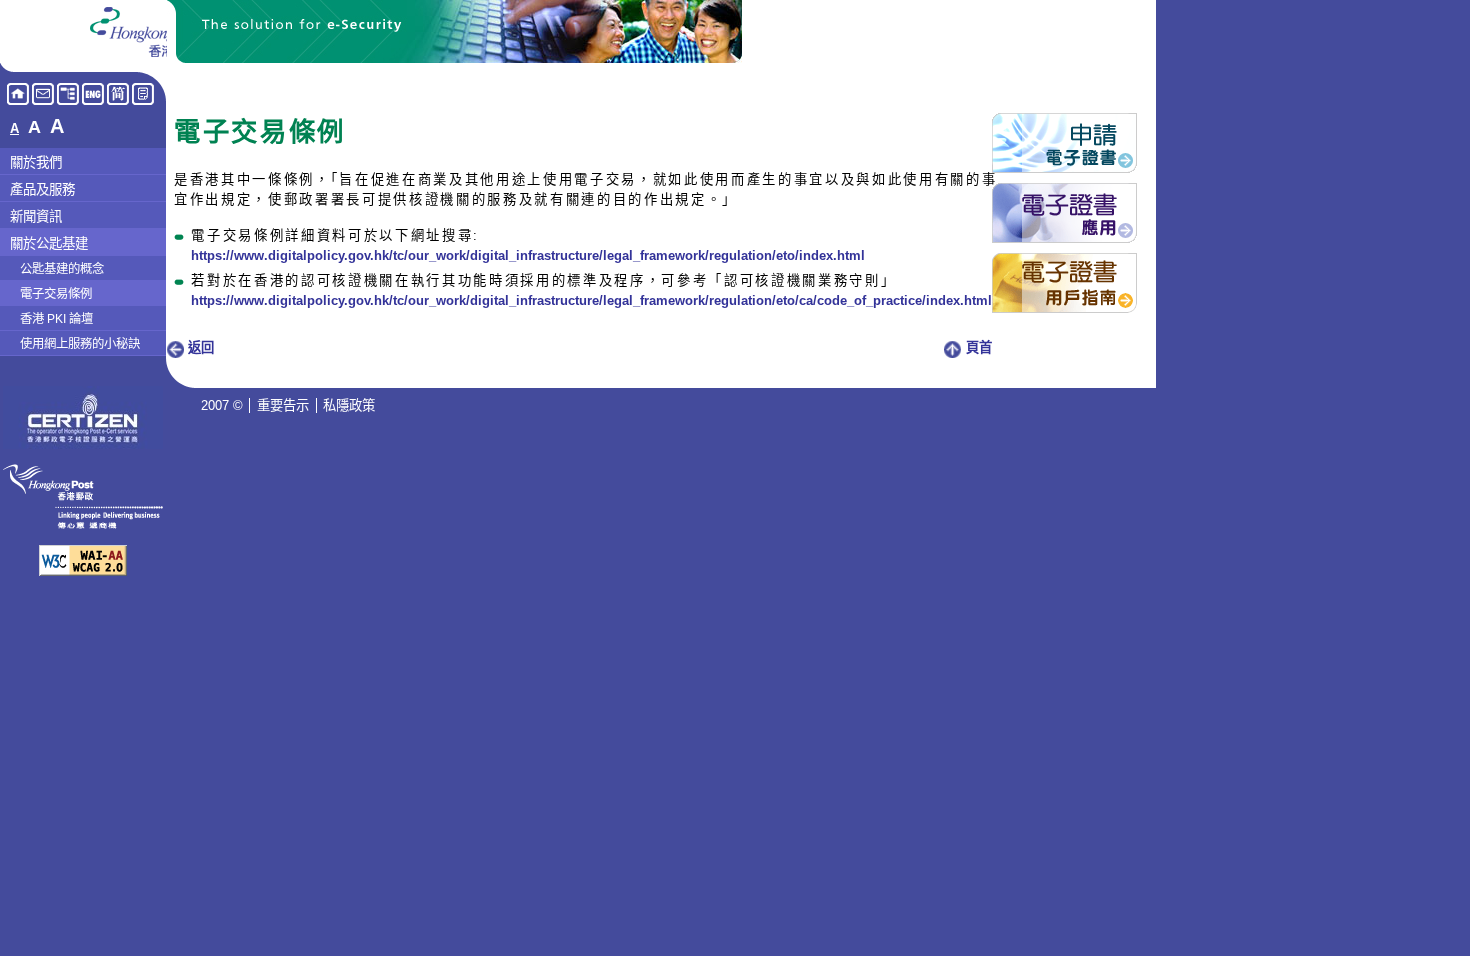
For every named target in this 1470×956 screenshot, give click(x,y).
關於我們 (36, 162)
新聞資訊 (36, 216)
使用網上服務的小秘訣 (80, 344)
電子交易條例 (56, 294)
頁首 (977, 347)
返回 (199, 347)
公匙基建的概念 (62, 269)
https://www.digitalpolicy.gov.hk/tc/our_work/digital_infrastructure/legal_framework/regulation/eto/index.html (528, 255)
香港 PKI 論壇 (56, 319)
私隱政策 (349, 405)
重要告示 (283, 405)
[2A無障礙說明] (83, 571)
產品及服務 (42, 189)
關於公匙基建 (49, 243)
